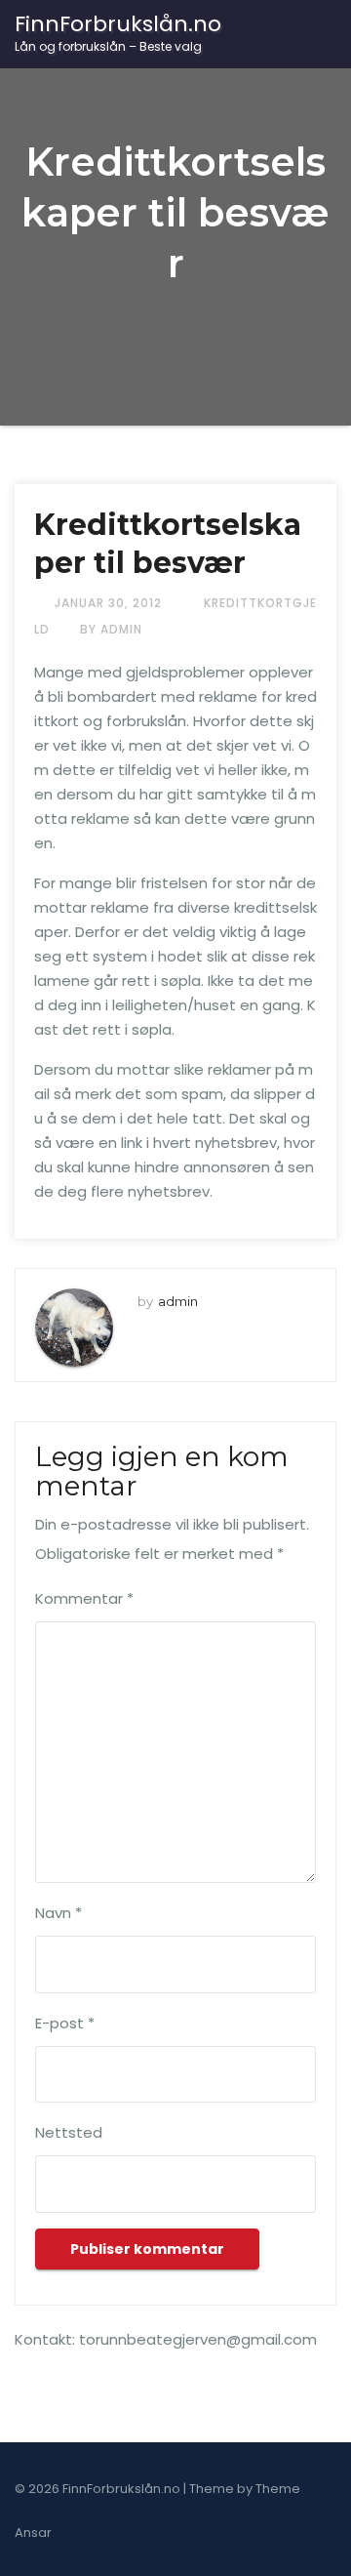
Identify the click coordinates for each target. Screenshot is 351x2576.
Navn (58, 1913)
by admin (111, 629)
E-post (65, 2023)
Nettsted (69, 2132)
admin (178, 1301)
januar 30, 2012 (110, 603)
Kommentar (84, 1598)
